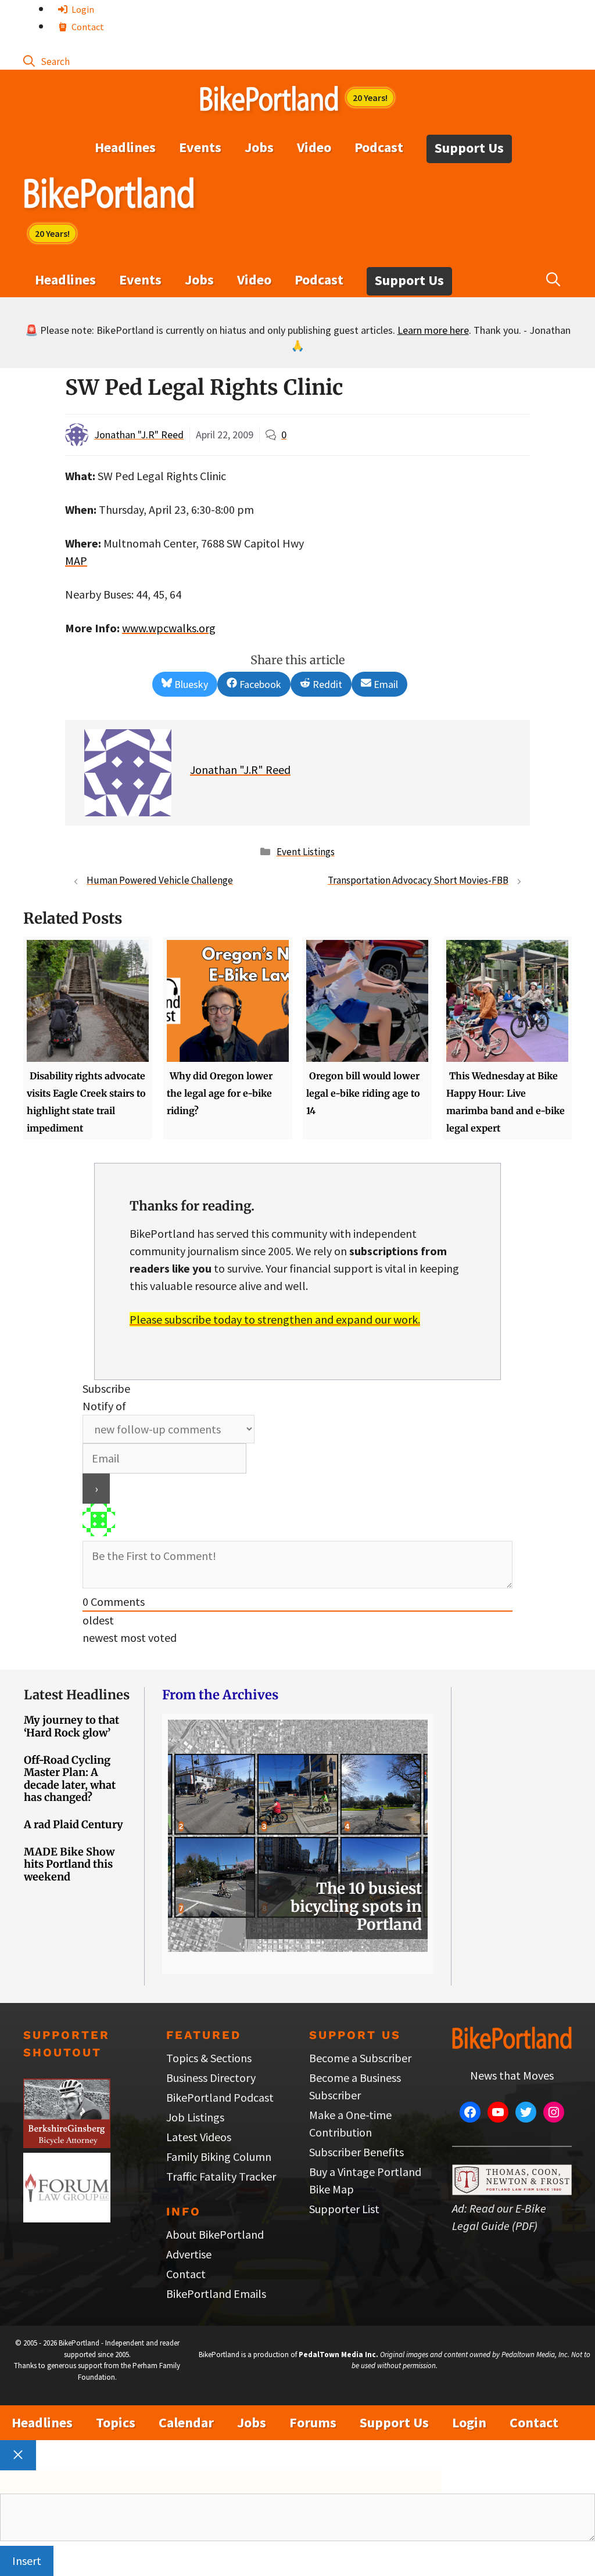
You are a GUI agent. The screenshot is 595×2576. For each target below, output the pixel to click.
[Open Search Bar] (46, 61)
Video (314, 147)
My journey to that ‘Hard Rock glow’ (71, 1726)
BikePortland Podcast (220, 2097)
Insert (27, 2561)
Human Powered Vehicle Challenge (160, 880)
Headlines (125, 147)
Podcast (379, 147)
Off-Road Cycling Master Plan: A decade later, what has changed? (70, 1779)
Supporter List (344, 2209)
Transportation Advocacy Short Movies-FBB (418, 880)
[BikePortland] (109, 196)
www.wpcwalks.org (169, 628)
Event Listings (306, 852)
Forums (313, 2422)
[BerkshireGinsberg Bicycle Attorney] (67, 2144)
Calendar (186, 2422)
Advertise (189, 2254)
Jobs (259, 147)
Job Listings (195, 2117)
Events (200, 147)
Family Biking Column (219, 2157)
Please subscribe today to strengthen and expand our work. (275, 1319)
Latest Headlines (77, 1695)
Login (82, 9)
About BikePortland (215, 2234)
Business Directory (211, 2078)
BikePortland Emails (216, 2294)
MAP (76, 561)
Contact (87, 27)
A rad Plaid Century (74, 1824)
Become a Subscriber (360, 2058)
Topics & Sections (209, 2058)
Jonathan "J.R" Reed (139, 435)
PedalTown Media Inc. (338, 2355)
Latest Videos (199, 2137)
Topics (116, 2422)
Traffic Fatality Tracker (221, 2176)
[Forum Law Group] (67, 2218)
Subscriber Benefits (356, 2152)
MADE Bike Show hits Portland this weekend (69, 1864)
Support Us (469, 148)
